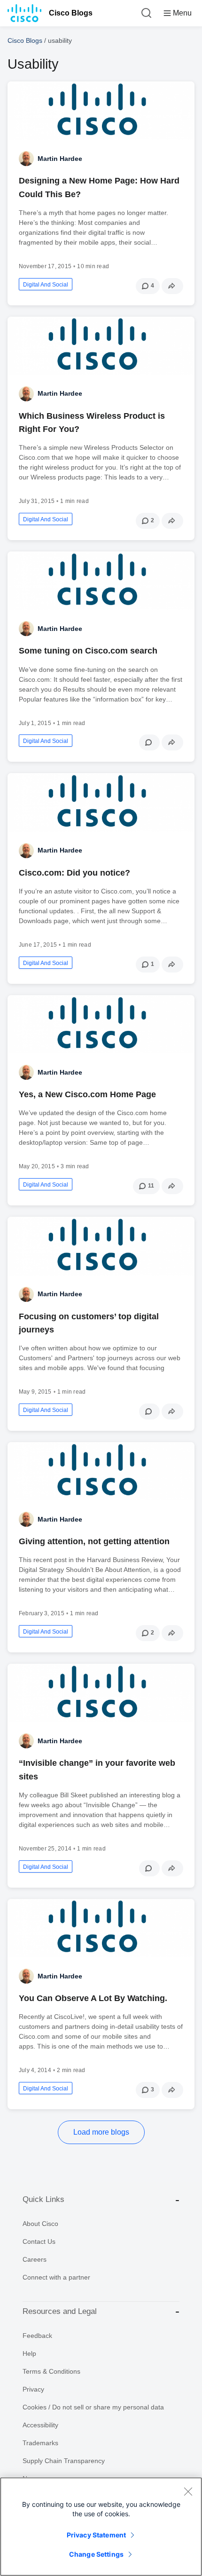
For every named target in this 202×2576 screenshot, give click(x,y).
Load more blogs (101, 2132)
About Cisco (40, 2224)
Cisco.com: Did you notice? (74, 873)
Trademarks (40, 2443)
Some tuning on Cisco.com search (88, 651)
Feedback (37, 2336)
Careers (35, 2259)
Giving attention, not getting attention (94, 1541)
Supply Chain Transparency (64, 2461)
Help (29, 2353)
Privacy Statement (96, 2535)
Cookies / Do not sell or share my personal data (93, 2407)
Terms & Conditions (51, 2371)
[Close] (188, 2491)
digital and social (46, 285)
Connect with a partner (56, 2277)
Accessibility (40, 2425)
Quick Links (43, 2199)
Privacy (33, 2389)
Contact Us (39, 2241)
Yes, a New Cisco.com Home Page (87, 1094)
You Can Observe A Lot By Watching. (93, 1998)
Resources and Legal (60, 2311)
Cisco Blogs (71, 13)
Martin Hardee (60, 159)
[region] (101, 2527)
